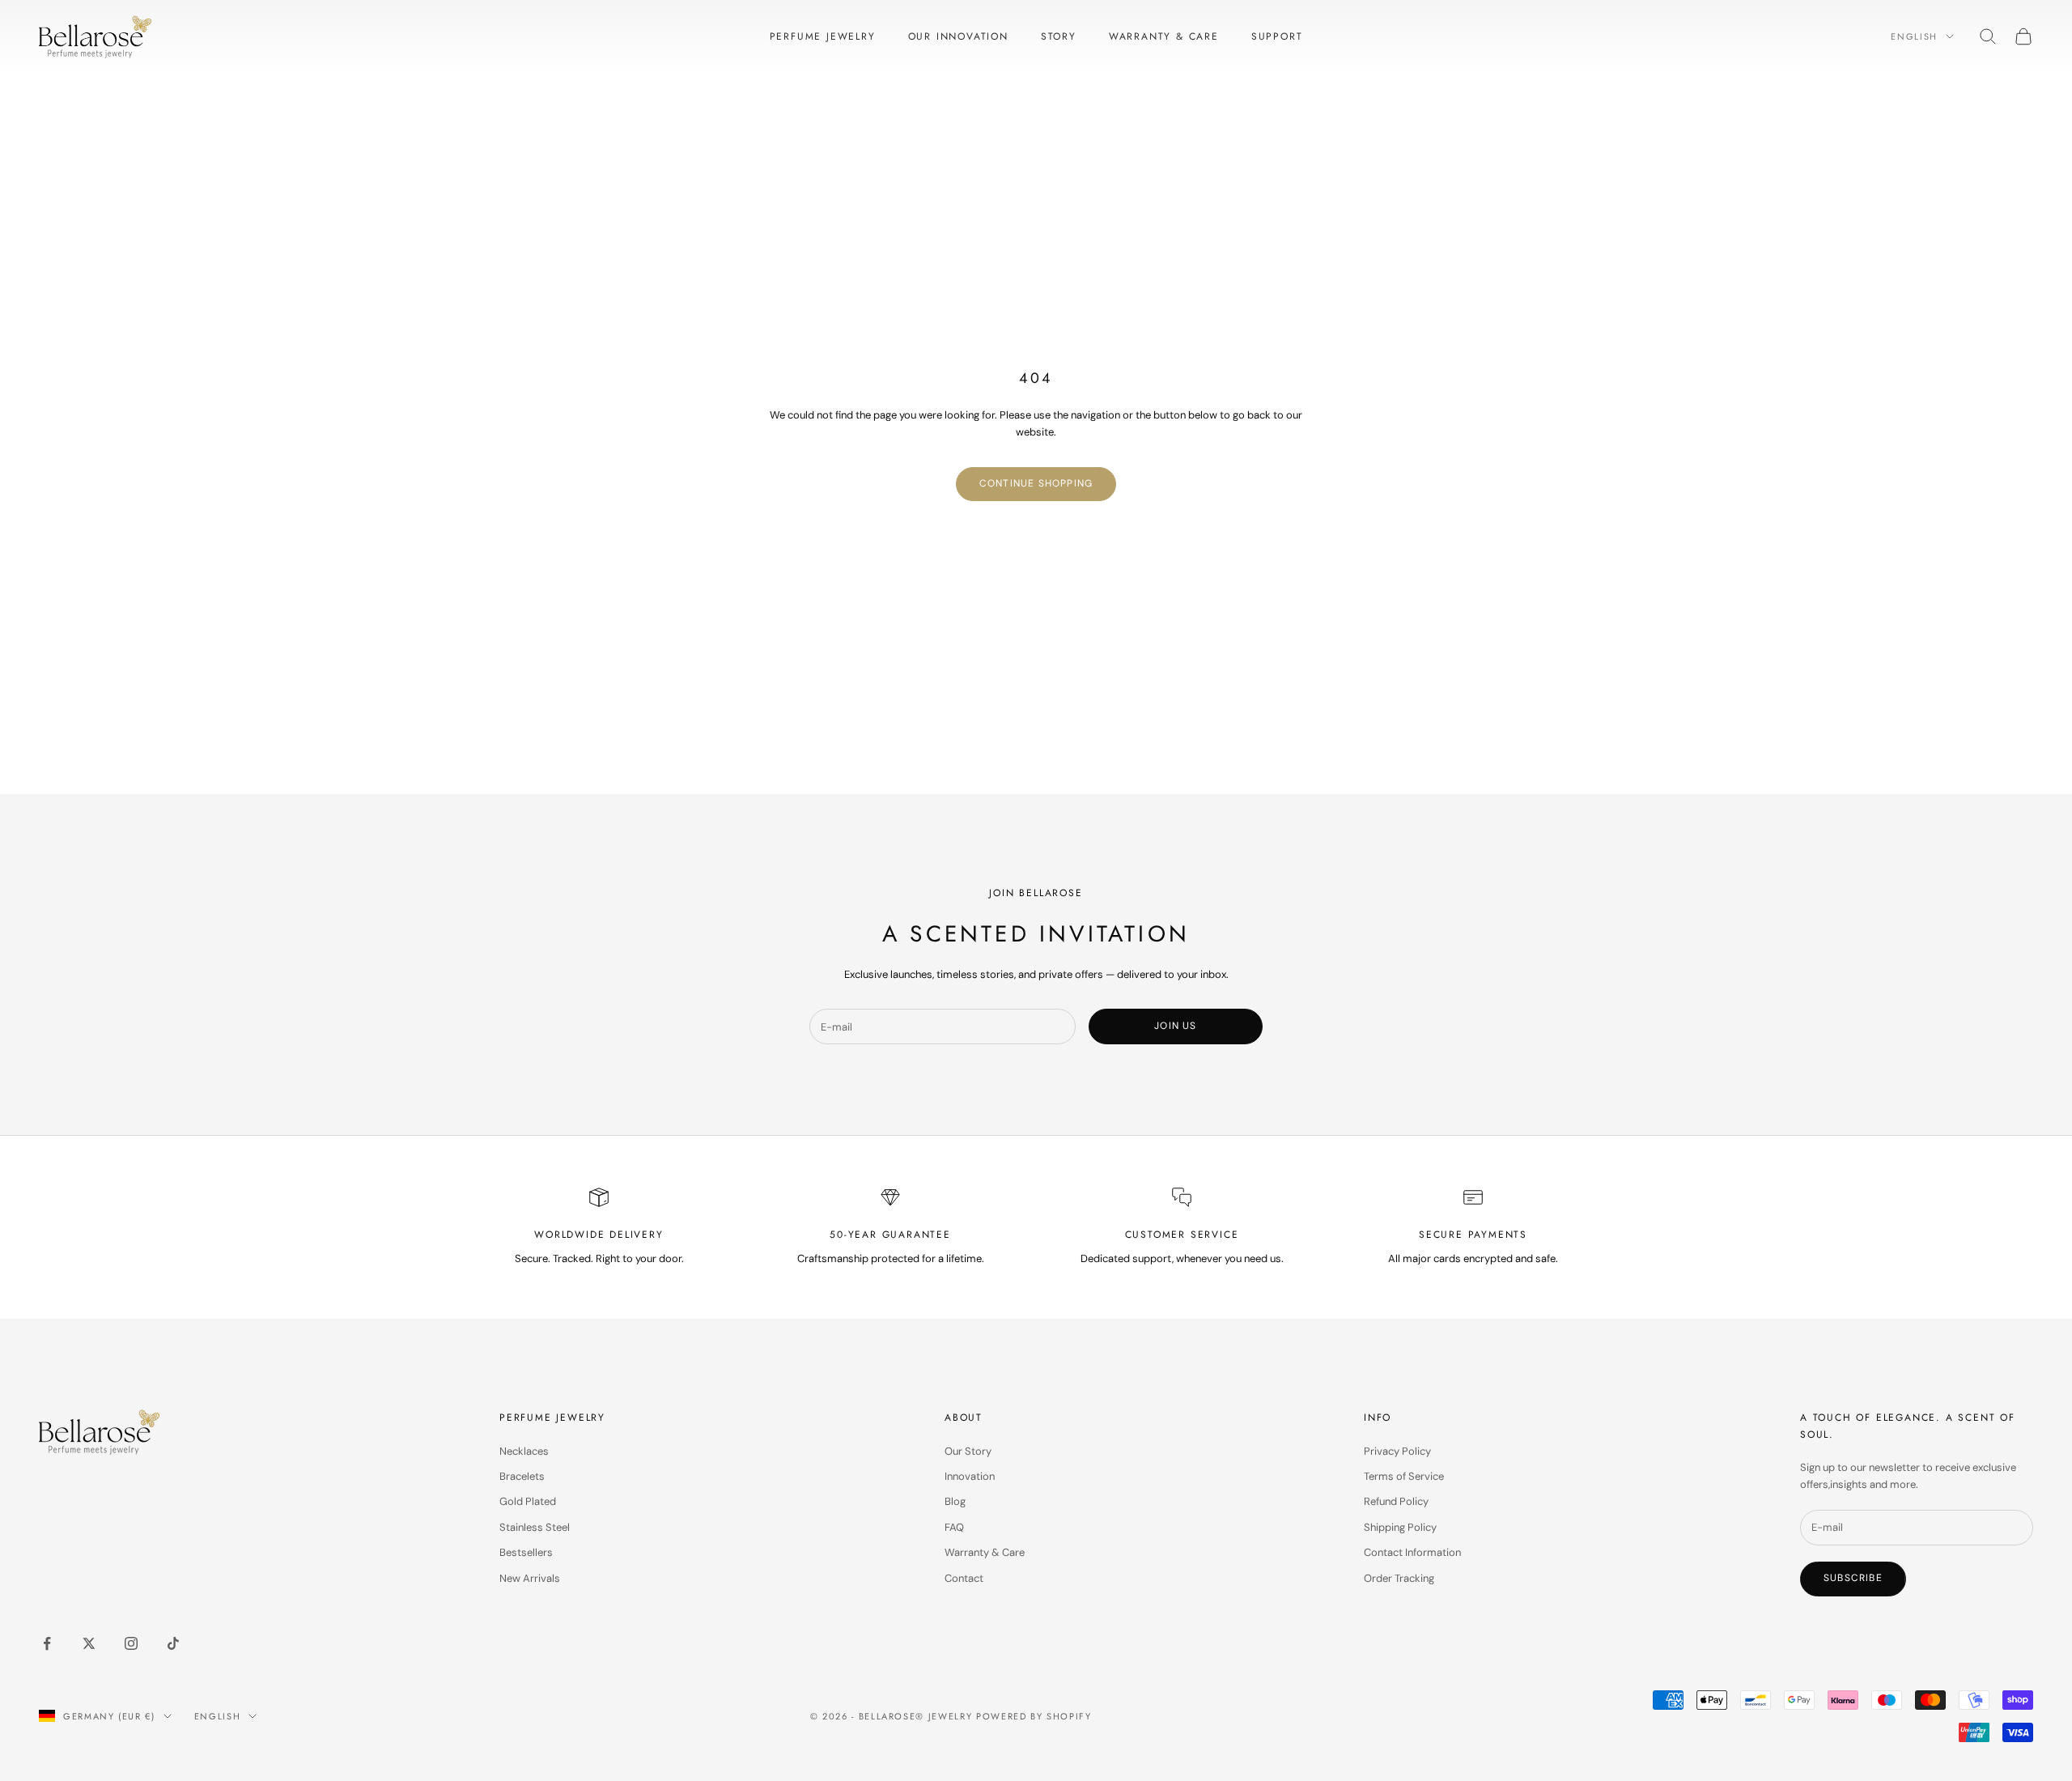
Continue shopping (1036, 483)
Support (1277, 36)
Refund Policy (1396, 1501)
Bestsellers (526, 1552)
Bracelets (522, 1476)
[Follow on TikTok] (173, 1643)
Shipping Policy (1400, 1527)
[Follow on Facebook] (47, 1643)
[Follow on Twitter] (89, 1643)
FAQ (954, 1527)
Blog (955, 1501)
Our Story (968, 1451)
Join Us (1175, 1026)
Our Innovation (958, 36)
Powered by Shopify (1034, 1716)
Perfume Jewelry (823, 36)
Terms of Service (1404, 1476)
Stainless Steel (535, 1527)
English (1914, 36)
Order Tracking (1399, 1578)
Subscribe (1853, 1578)
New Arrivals (530, 1578)
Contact (964, 1578)
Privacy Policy (1397, 1451)
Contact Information (1412, 1552)
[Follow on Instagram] (131, 1643)
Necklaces (524, 1451)
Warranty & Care (1164, 36)
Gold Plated (528, 1501)
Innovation (970, 1476)
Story (1059, 36)
